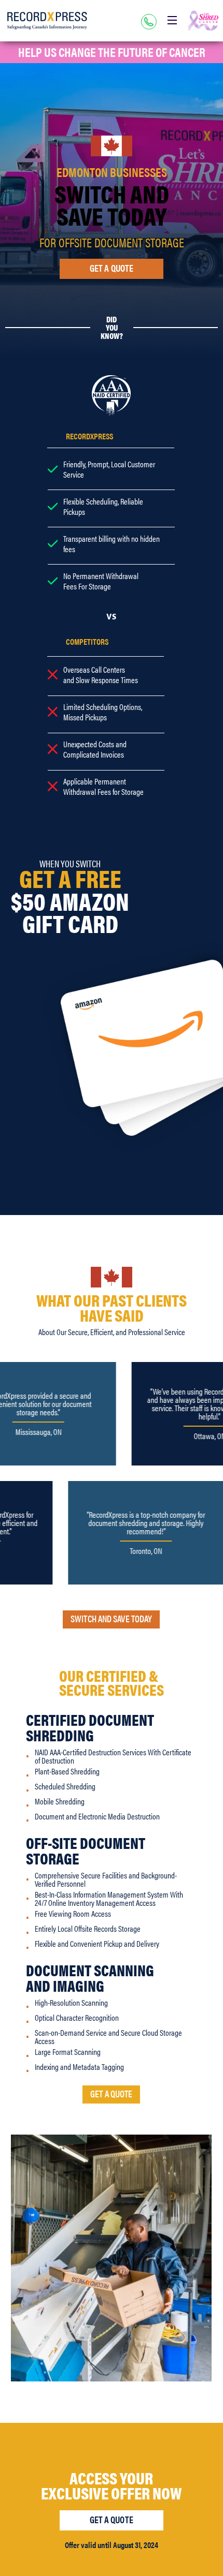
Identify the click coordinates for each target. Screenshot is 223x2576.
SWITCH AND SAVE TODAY (111, 1618)
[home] (47, 21)
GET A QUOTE (111, 2093)
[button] (172, 20)
